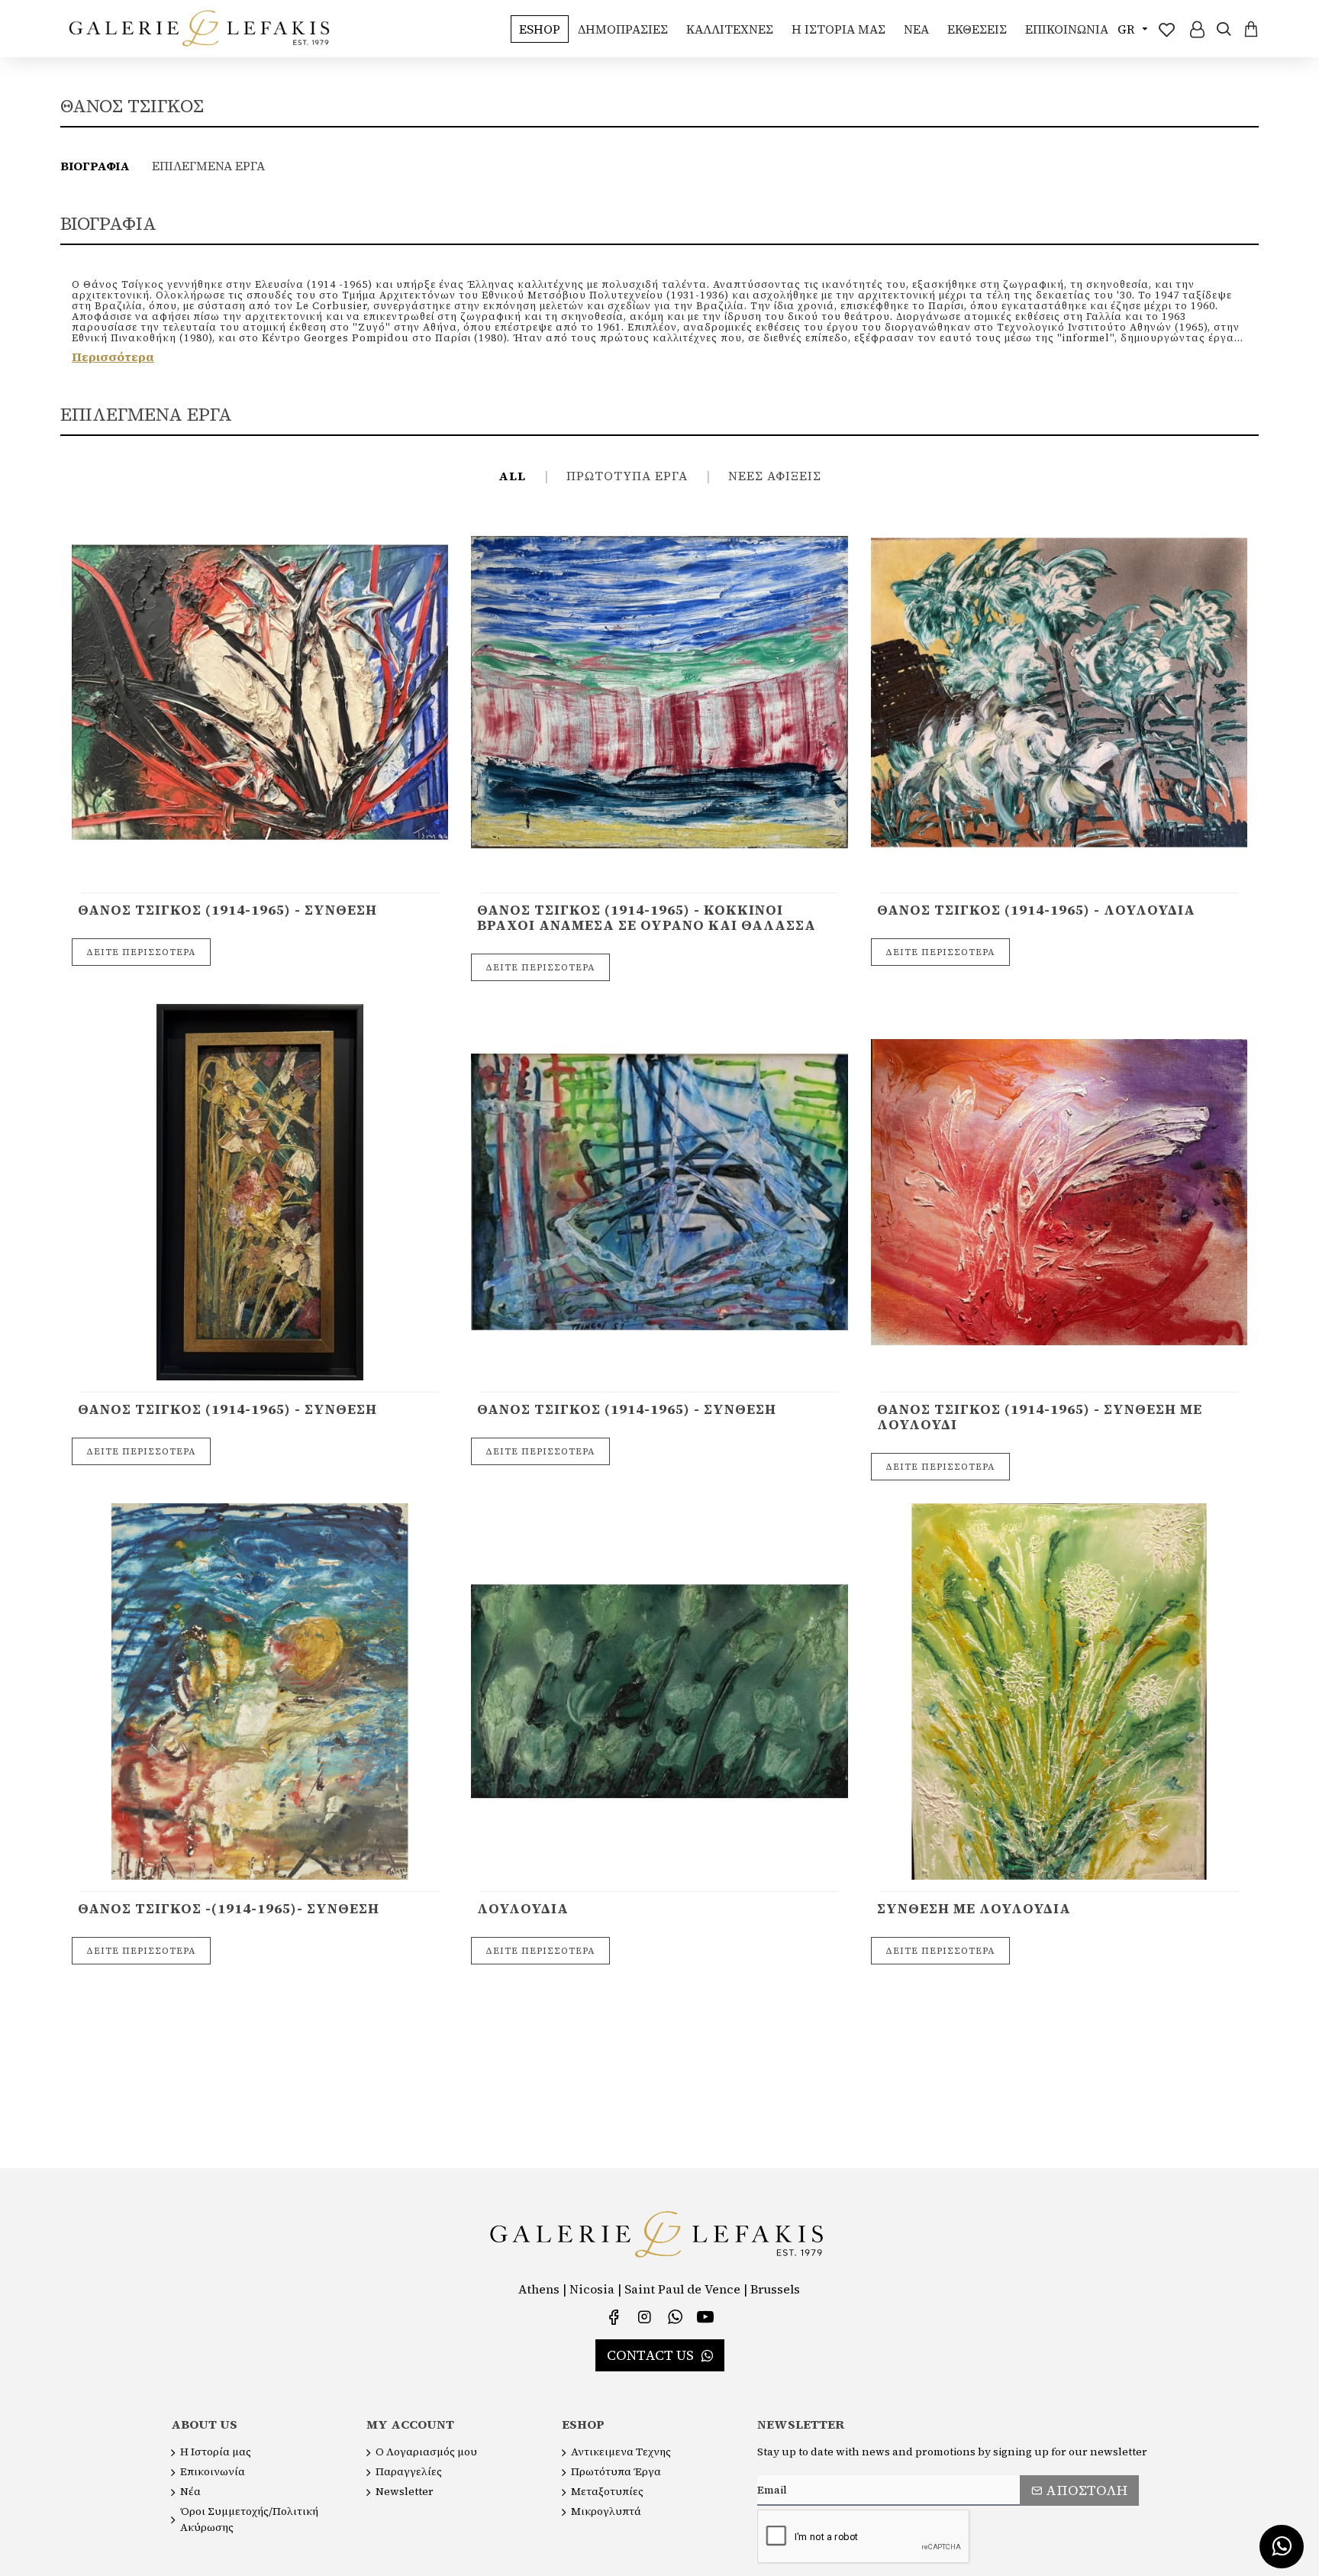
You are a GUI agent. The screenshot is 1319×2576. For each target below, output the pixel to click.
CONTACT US (650, 2355)
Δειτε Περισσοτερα (141, 952)
